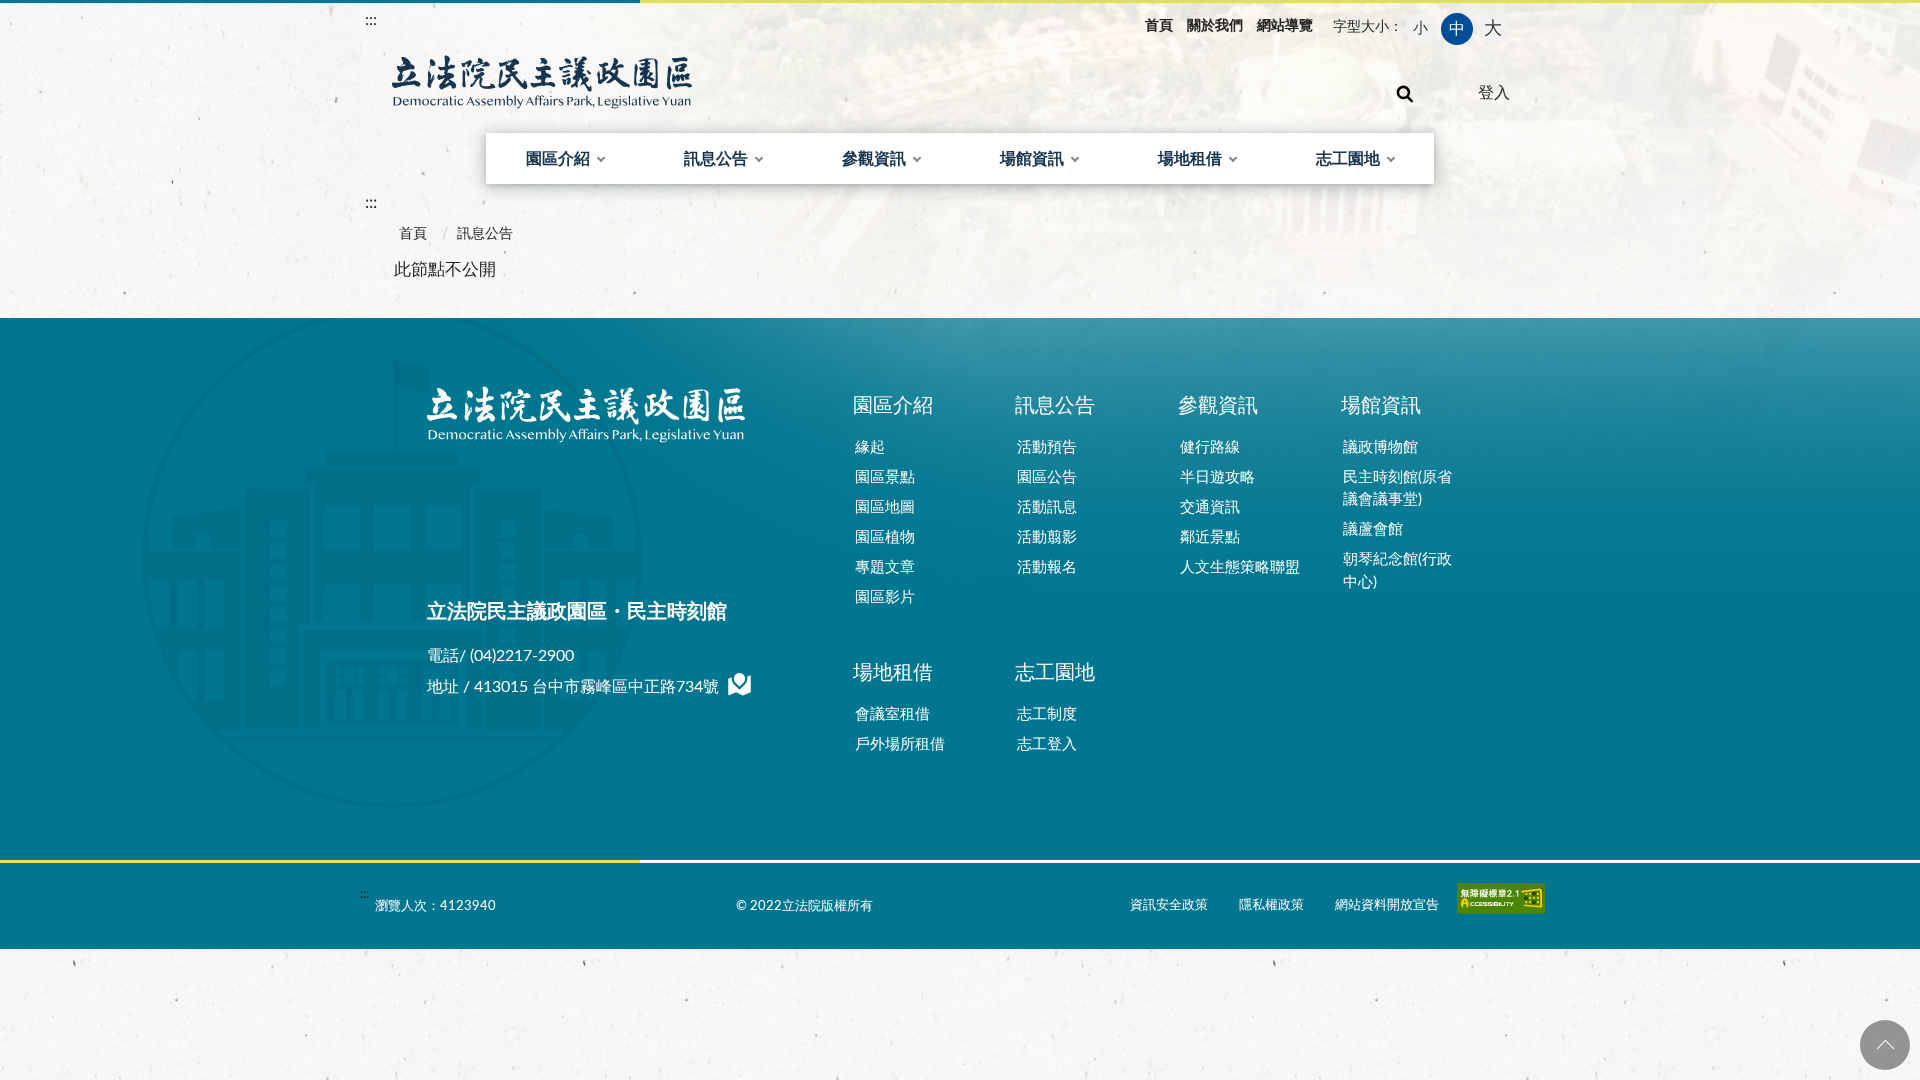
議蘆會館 (1373, 529)
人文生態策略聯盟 (1240, 567)
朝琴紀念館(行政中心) (1397, 571)
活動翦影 (1047, 537)
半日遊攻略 (1217, 477)
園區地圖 (885, 507)
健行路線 (1210, 447)
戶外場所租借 (900, 744)
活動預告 (1047, 447)
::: (371, 20)
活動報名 (1047, 567)
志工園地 (1348, 159)
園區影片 (885, 597)
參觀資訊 (874, 159)
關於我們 (1215, 26)
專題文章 (885, 567)
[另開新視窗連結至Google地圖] (740, 688)
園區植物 (885, 537)
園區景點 (885, 477)
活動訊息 (1047, 507)
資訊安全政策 (1169, 905)
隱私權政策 (1271, 905)
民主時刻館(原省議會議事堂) (1397, 489)
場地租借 (1190, 159)
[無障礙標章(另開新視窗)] (1501, 903)
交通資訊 (1210, 507)
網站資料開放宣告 (1387, 905)
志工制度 (1047, 714)
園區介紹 (558, 159)
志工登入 (1047, 744)
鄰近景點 (1210, 537)
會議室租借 (892, 714)
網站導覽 (1285, 26)
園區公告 (1047, 477)
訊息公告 (716, 159)
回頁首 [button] (1885, 1045)
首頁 (1159, 26)
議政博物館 (1380, 447)
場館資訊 (1032, 159)
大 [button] (1493, 29)
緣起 (870, 447)
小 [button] (1420, 28)
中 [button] (1457, 29)
